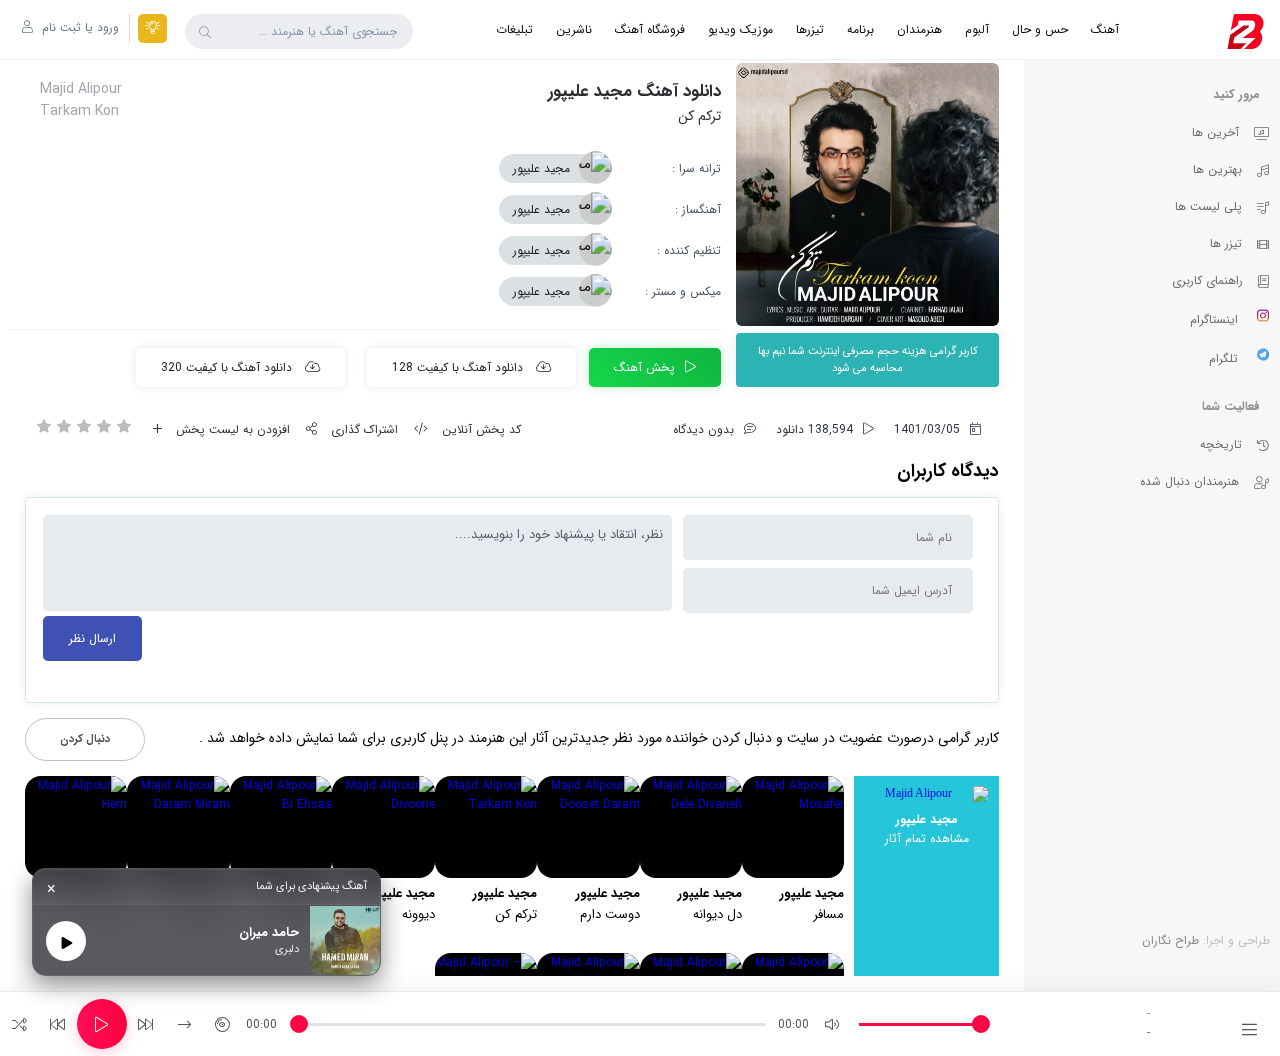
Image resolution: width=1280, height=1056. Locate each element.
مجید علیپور (541, 168)
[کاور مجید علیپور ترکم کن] (867, 194)
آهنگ (1105, 29)
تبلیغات (514, 29)
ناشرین (574, 29)
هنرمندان (919, 29)
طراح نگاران (1170, 940)
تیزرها (810, 29)
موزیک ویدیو (740, 29)
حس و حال (1040, 29)
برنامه (860, 29)
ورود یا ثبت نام (78, 27)
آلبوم (977, 29)
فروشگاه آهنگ (650, 29)
